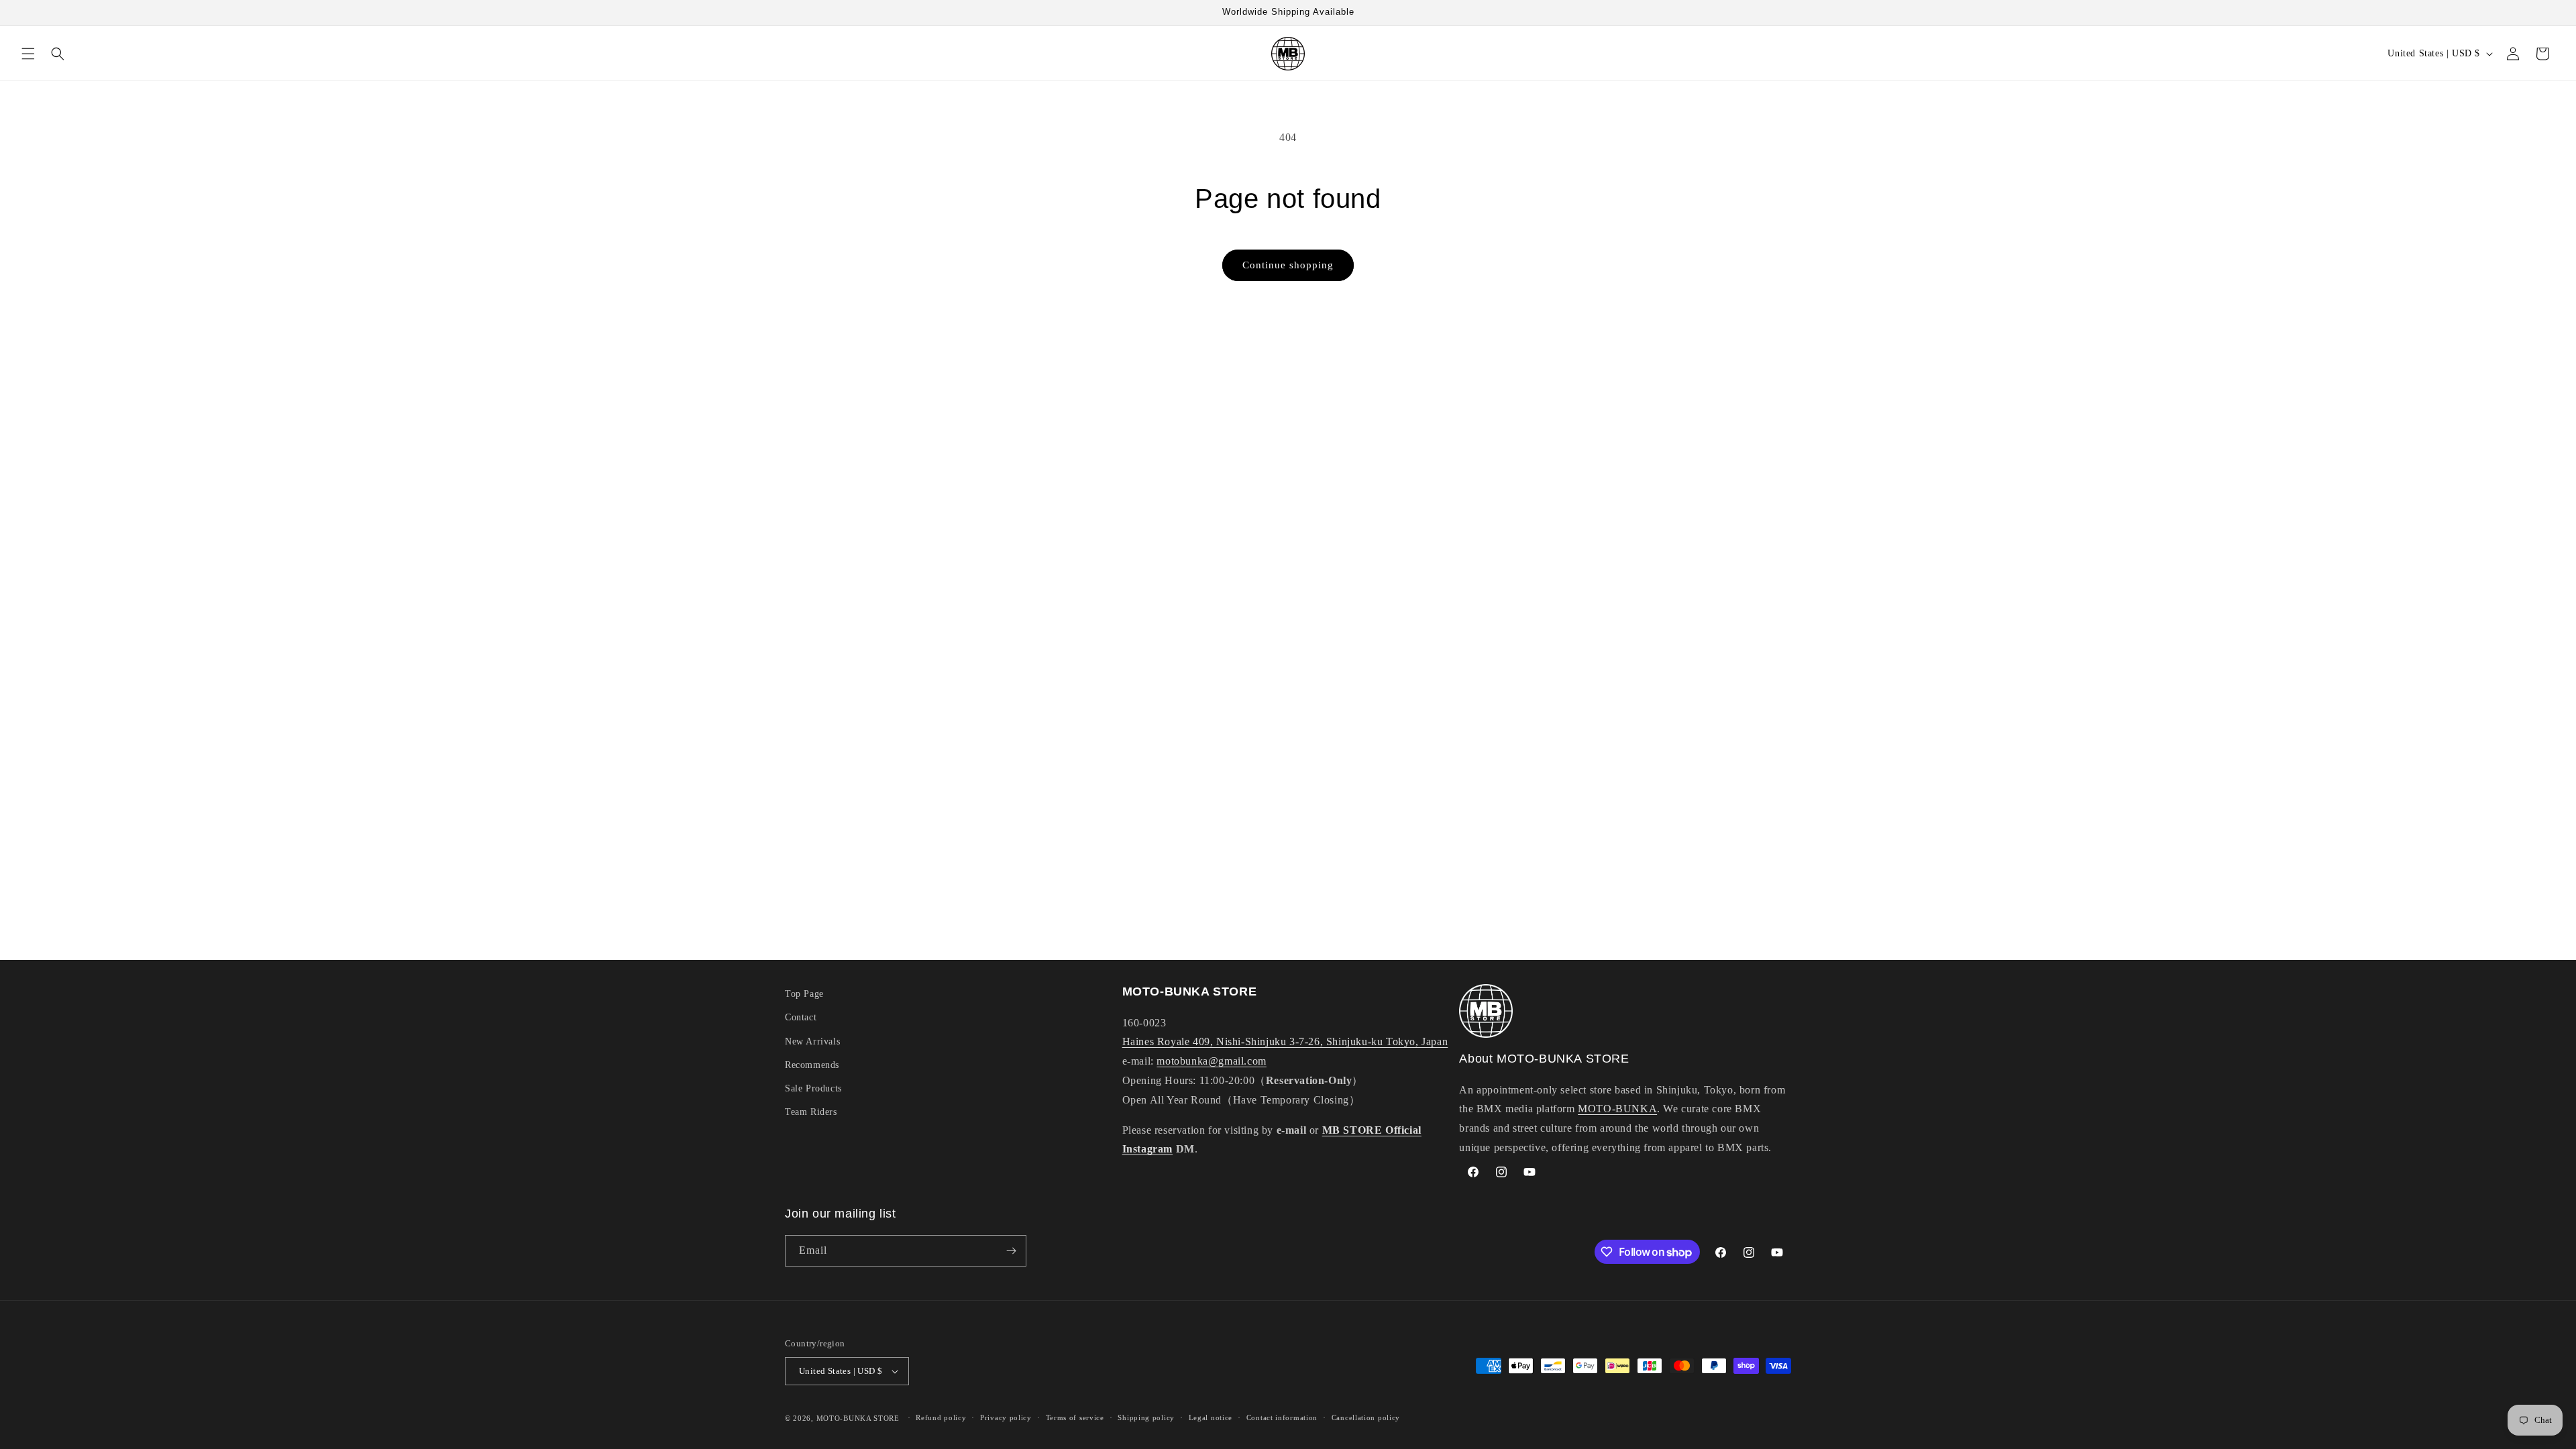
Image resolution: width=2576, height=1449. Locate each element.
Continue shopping (1288, 265)
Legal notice (1211, 1417)
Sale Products (813, 1088)
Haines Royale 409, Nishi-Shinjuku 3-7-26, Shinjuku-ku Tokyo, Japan (1285, 1041)
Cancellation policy (1366, 1417)
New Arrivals (812, 1041)
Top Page (804, 994)
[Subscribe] (1011, 1251)
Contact (801, 1017)
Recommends (812, 1065)
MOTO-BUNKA (1617, 1109)
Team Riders (811, 1112)
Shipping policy (1146, 1417)
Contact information (1282, 1417)
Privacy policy (1006, 1417)
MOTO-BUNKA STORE (858, 1418)
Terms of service (1075, 1417)
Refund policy (941, 1417)
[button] (28, 54)
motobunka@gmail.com (1211, 1061)
